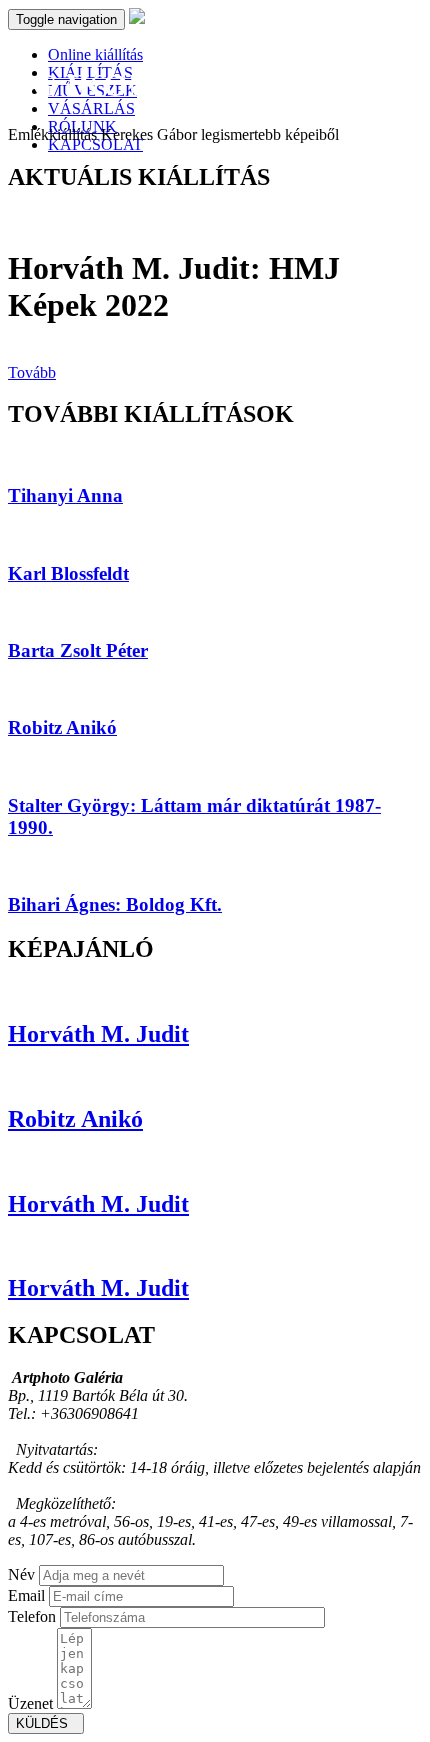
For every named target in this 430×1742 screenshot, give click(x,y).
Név (21, 1574)
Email (26, 1595)
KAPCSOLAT (95, 144)
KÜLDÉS (46, 1723)
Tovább (32, 372)
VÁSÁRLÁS (91, 108)
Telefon (32, 1616)
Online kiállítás (95, 54)
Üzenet (30, 1703)
